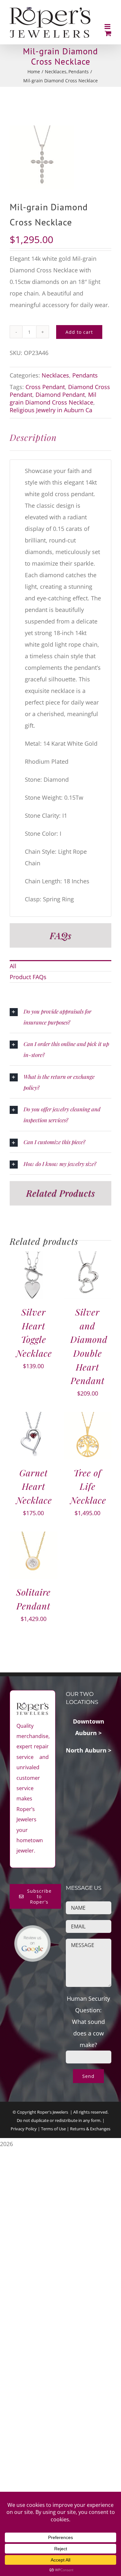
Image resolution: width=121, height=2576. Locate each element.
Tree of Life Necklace (88, 1486)
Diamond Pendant (60, 395)
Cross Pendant (45, 387)
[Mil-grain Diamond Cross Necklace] (60, 158)
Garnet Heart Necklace (34, 1486)
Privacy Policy (24, 2129)
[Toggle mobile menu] (108, 27)
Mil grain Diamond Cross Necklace (53, 398)
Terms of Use (53, 2129)
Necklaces (55, 375)
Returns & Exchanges (90, 2129)
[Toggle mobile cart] (108, 33)
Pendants (85, 375)
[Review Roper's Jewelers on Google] (32, 1931)
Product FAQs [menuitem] (28, 977)
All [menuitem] (13, 966)
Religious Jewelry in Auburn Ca (51, 410)
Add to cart (79, 332)
